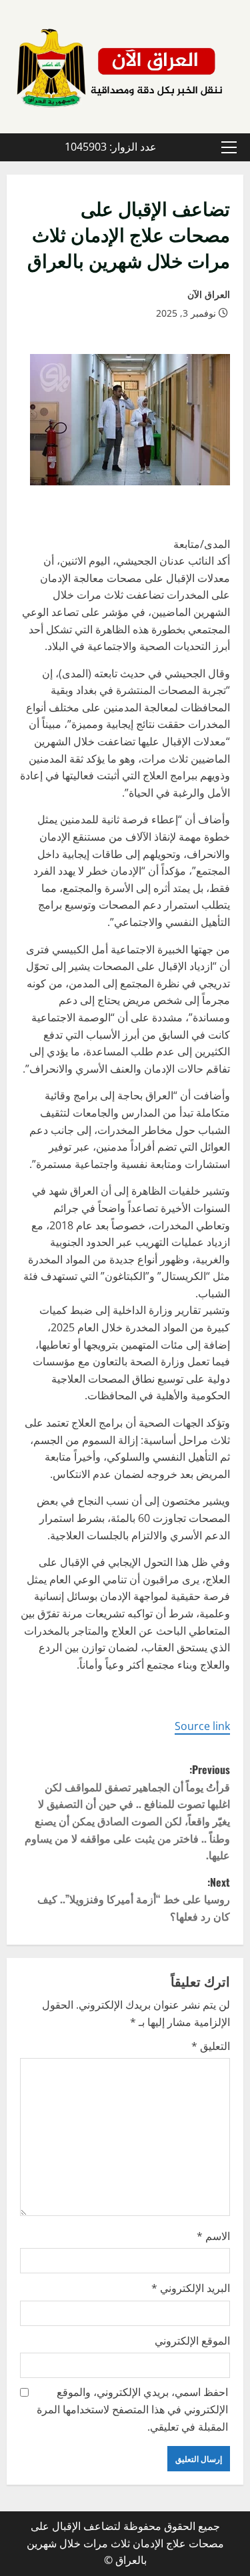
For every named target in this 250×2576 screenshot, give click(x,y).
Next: (134, 1899)
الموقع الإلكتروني (192, 2341)
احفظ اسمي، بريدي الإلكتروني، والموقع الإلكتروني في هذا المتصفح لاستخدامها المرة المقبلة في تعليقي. (132, 2409)
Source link (202, 1726)
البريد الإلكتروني (191, 2288)
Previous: (127, 1812)
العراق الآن (209, 294)
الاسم (213, 2236)
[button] (229, 147)
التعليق (211, 2046)
